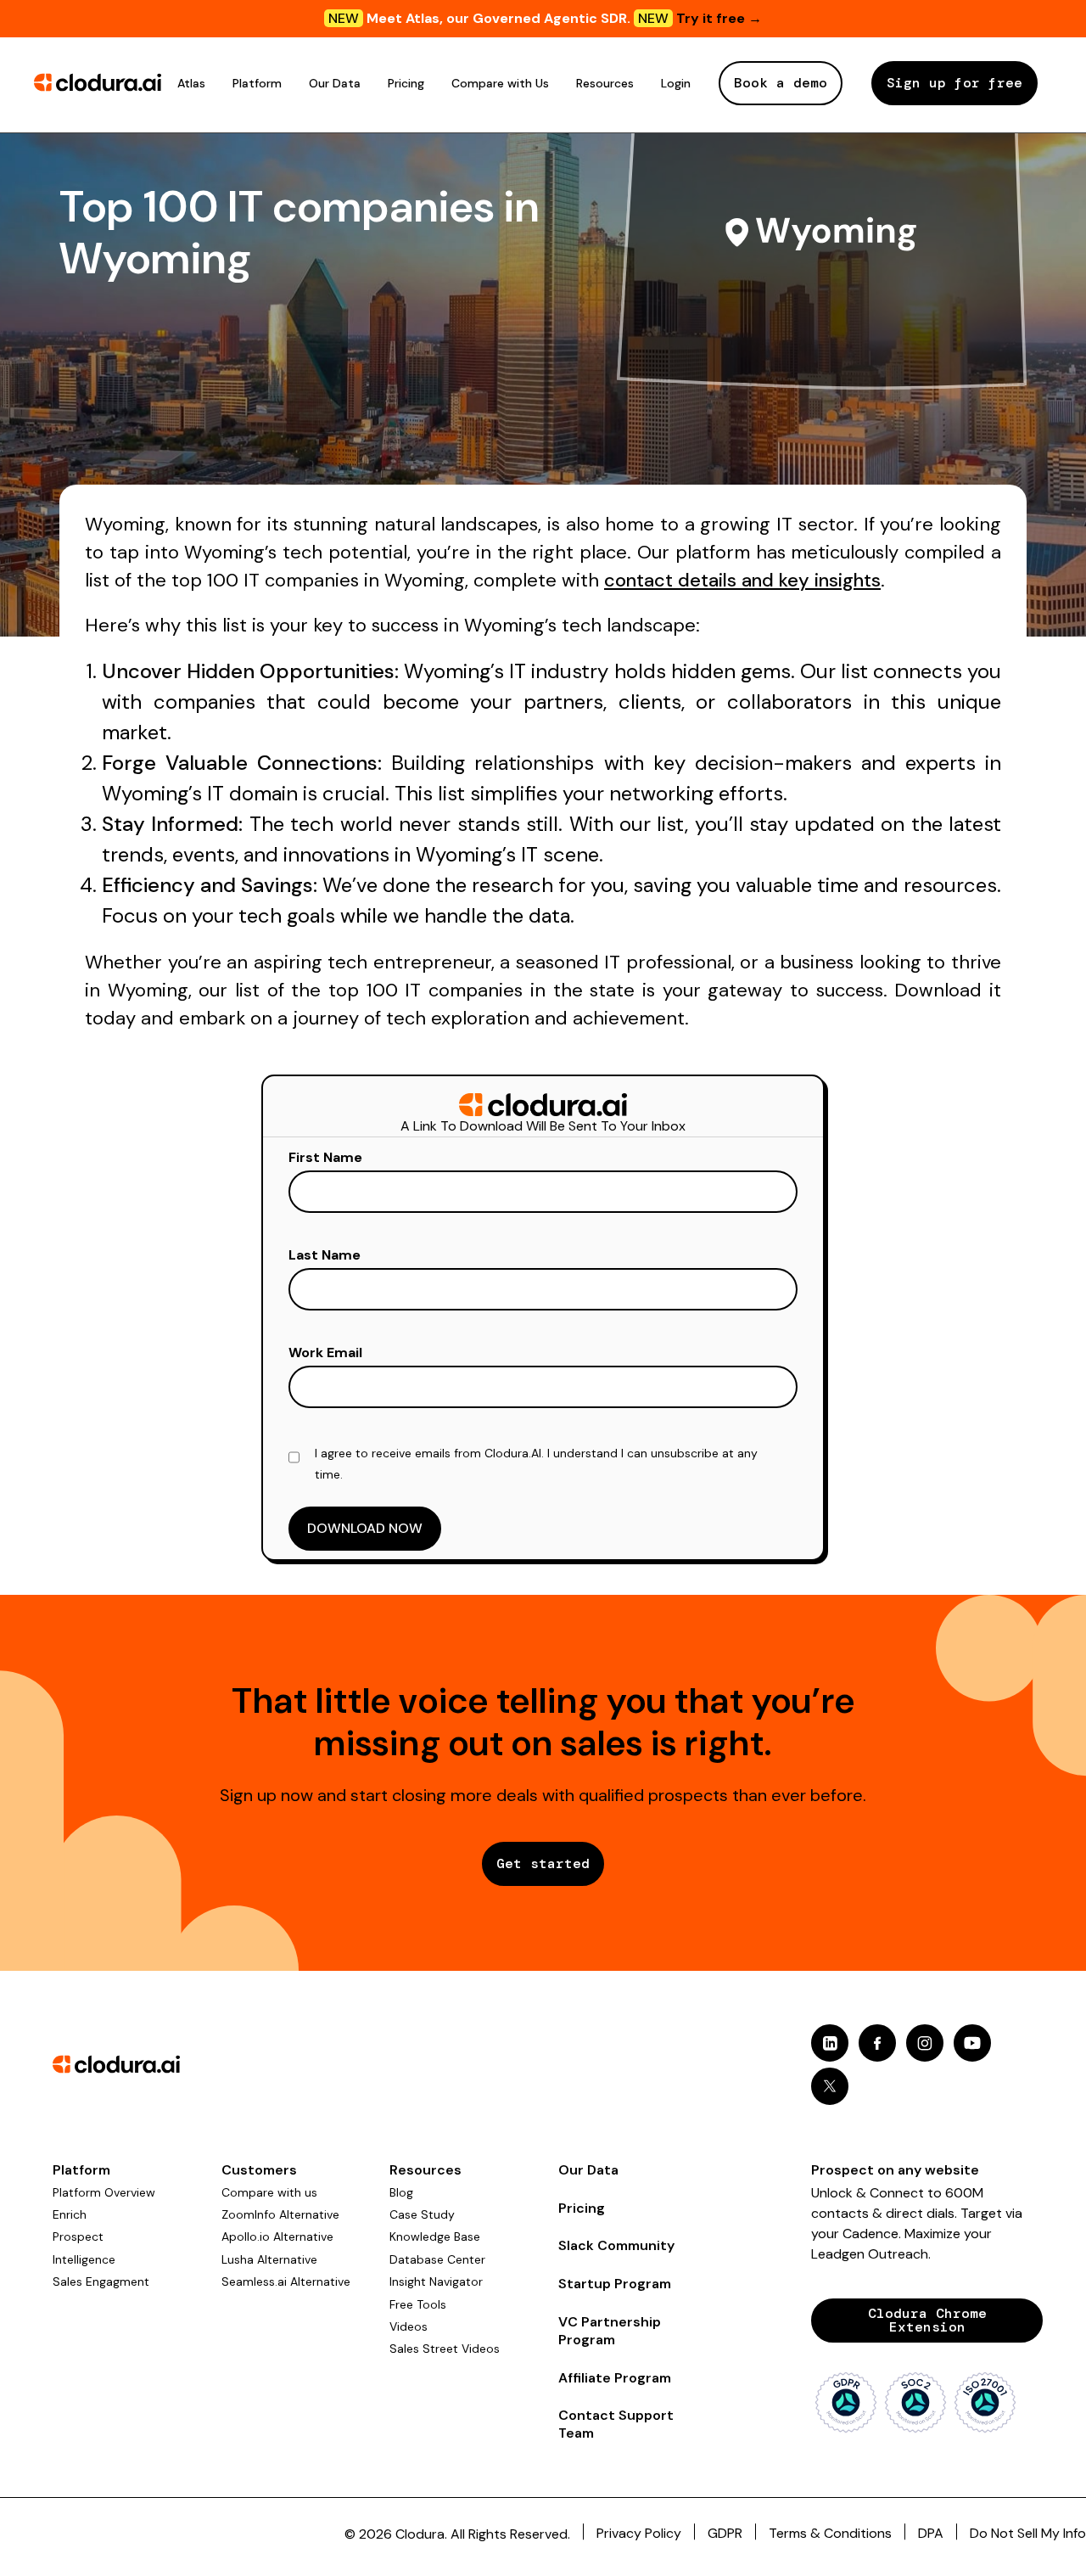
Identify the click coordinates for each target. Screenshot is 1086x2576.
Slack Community (616, 2245)
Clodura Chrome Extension (927, 2320)
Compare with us (269, 2192)
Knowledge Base (435, 2236)
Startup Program (615, 2284)
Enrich (70, 2214)
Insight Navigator (436, 2281)
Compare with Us (500, 83)
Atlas (191, 83)
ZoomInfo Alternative (280, 2214)
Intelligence (84, 2259)
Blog (401, 2192)
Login (676, 83)
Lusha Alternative (269, 2259)
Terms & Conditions (830, 2533)
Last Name (325, 1255)
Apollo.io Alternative (277, 2236)
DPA (931, 2533)
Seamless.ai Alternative (286, 2281)
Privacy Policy (639, 2533)
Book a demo (781, 83)
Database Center (437, 2259)
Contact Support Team (616, 2424)
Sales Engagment (101, 2281)
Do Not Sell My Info (1028, 2533)
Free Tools (418, 2304)
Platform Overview (104, 2192)
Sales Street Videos (445, 2349)
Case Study (422, 2214)
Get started (543, 1863)
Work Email (325, 1353)
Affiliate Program (615, 2378)
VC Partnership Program (610, 2331)
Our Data (335, 83)
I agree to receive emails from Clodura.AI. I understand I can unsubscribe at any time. (536, 1464)
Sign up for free (954, 83)
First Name (325, 1157)
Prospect (78, 2236)
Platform (257, 83)
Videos (409, 2326)
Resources (605, 83)
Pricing (406, 83)
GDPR (725, 2533)
